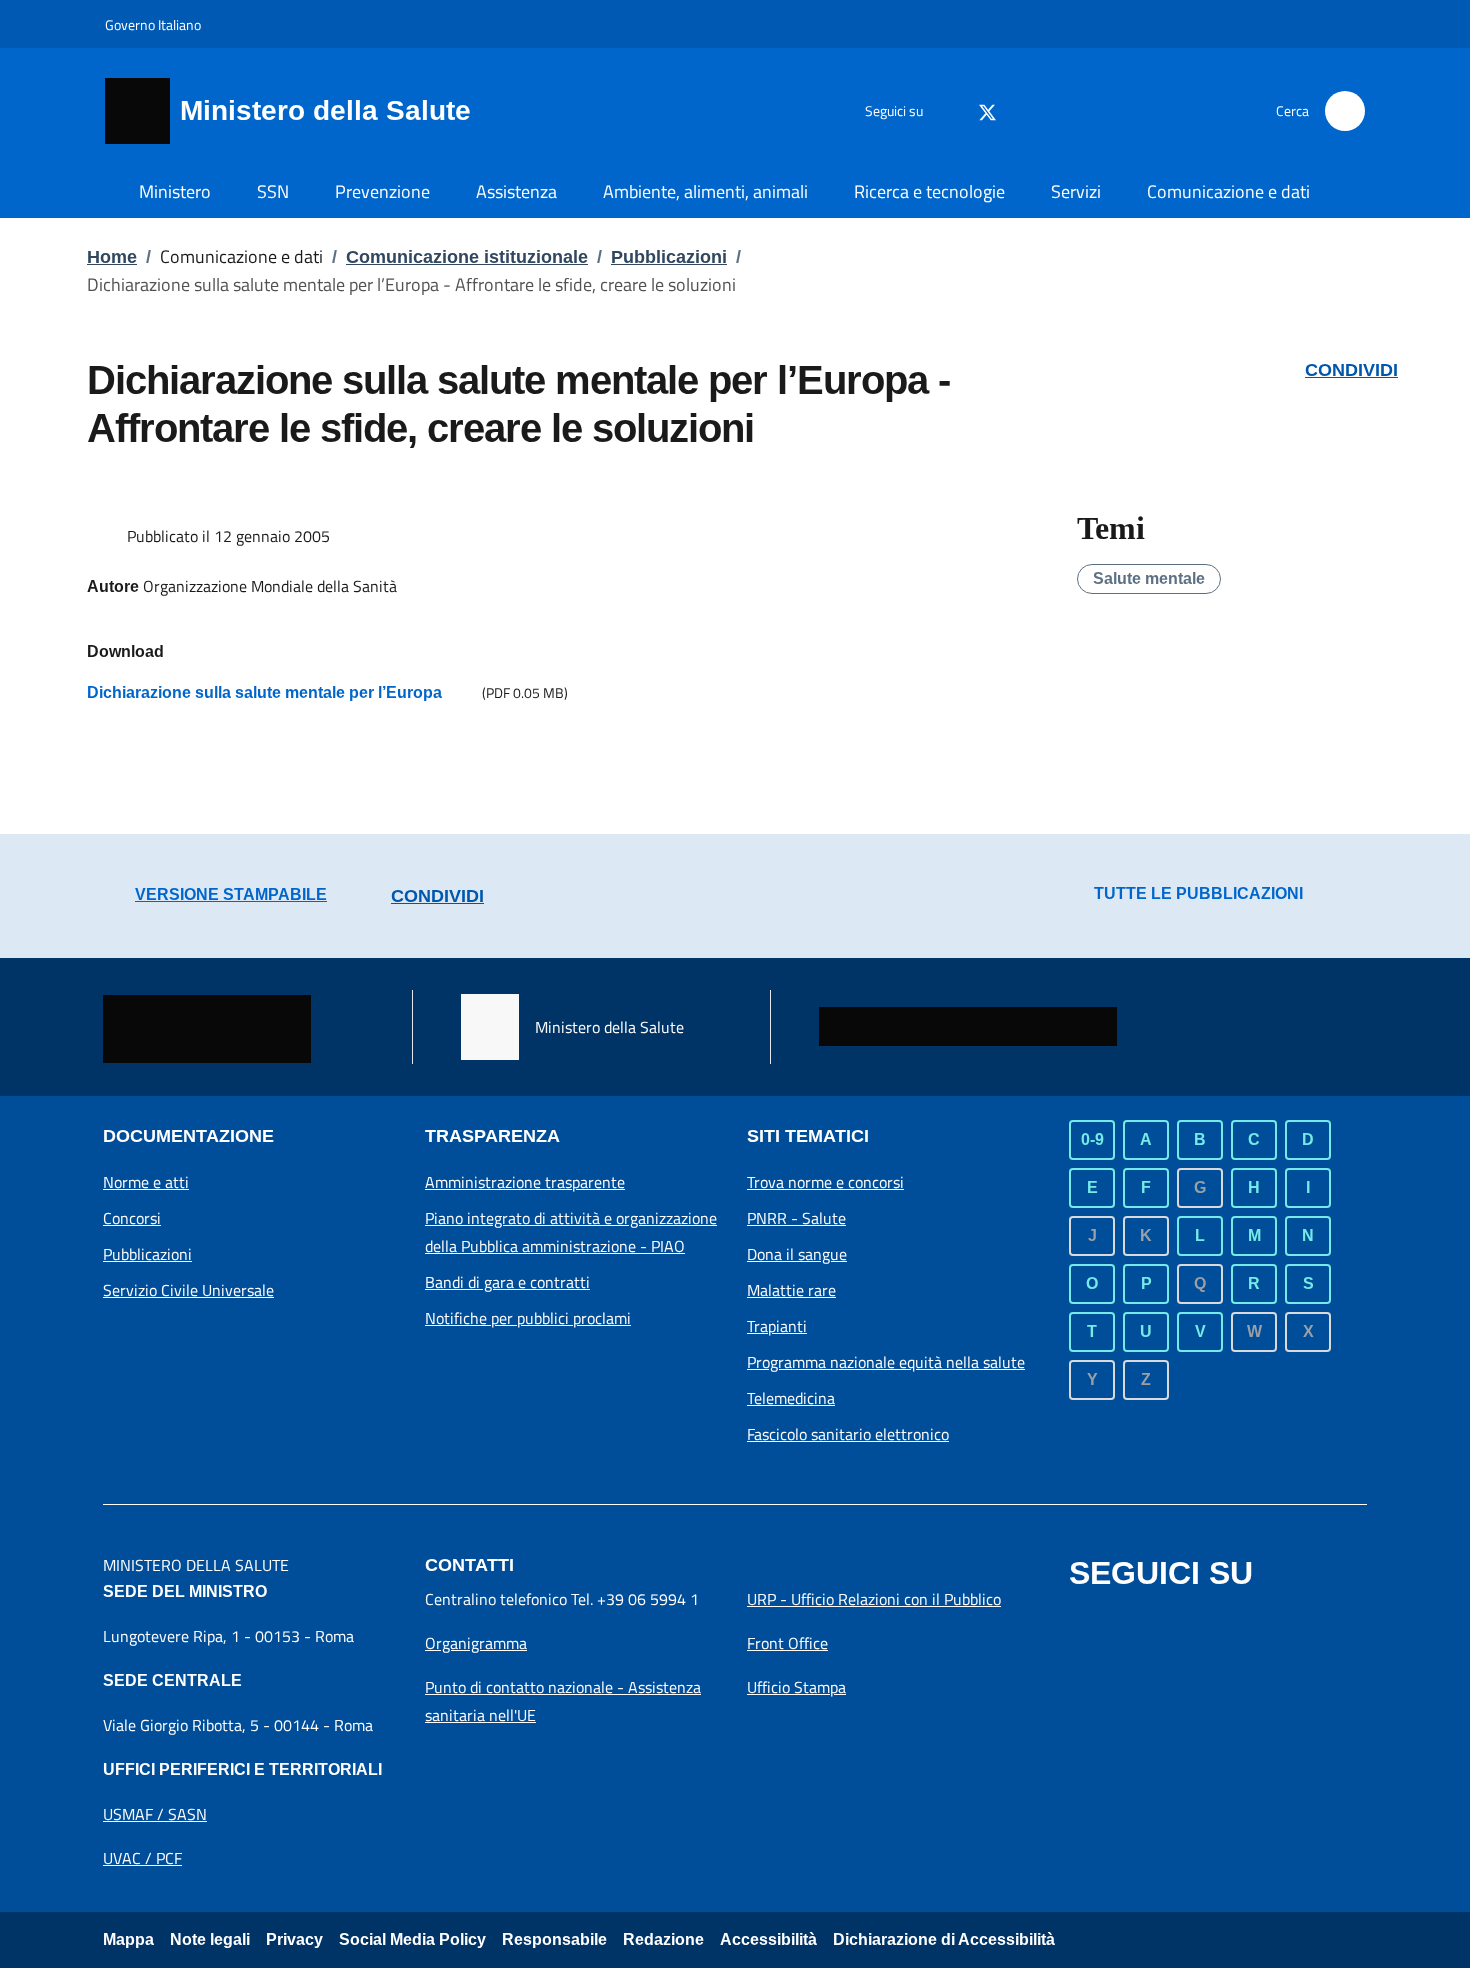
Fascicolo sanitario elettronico (848, 1434)
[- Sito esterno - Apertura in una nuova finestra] (1301, 1623)
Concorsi (132, 1218)
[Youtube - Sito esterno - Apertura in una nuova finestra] (1136, 110)
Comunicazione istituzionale (467, 257)
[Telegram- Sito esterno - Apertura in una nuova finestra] (1056, 110)
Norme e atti (146, 1182)
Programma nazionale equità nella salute (886, 1362)
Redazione (663, 1939)
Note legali (210, 1939)
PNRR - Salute (796, 1218)
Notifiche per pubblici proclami (528, 1318)
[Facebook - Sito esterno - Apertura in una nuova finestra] (943, 110)
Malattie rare (791, 1290)
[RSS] (1176, 110)
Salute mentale (1149, 578)
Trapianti (777, 1326)
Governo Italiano (153, 24)
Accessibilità (768, 1939)
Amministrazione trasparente (525, 1182)
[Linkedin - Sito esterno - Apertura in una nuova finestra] (1096, 110)
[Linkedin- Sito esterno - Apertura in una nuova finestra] (1257, 1623)
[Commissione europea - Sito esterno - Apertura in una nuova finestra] (207, 1029)
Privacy (294, 1939)
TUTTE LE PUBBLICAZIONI (1198, 893)
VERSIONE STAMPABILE (231, 894)
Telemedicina (791, 1398)
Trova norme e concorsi (825, 1182)
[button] (1345, 111)
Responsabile (554, 1939)
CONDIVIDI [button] (1351, 370)
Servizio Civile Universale (188, 1290)
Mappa (128, 1939)
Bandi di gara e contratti (507, 1282)
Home (112, 257)
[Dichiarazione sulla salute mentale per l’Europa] (462, 692)
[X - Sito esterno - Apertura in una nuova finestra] (987, 110)
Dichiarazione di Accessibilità (944, 1939)
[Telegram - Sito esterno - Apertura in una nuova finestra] (1213, 1623)
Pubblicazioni (669, 257)
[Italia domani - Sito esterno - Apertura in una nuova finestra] (968, 1027)
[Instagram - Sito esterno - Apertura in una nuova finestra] (1016, 110)
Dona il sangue (797, 1254)
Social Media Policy (412, 1939)
